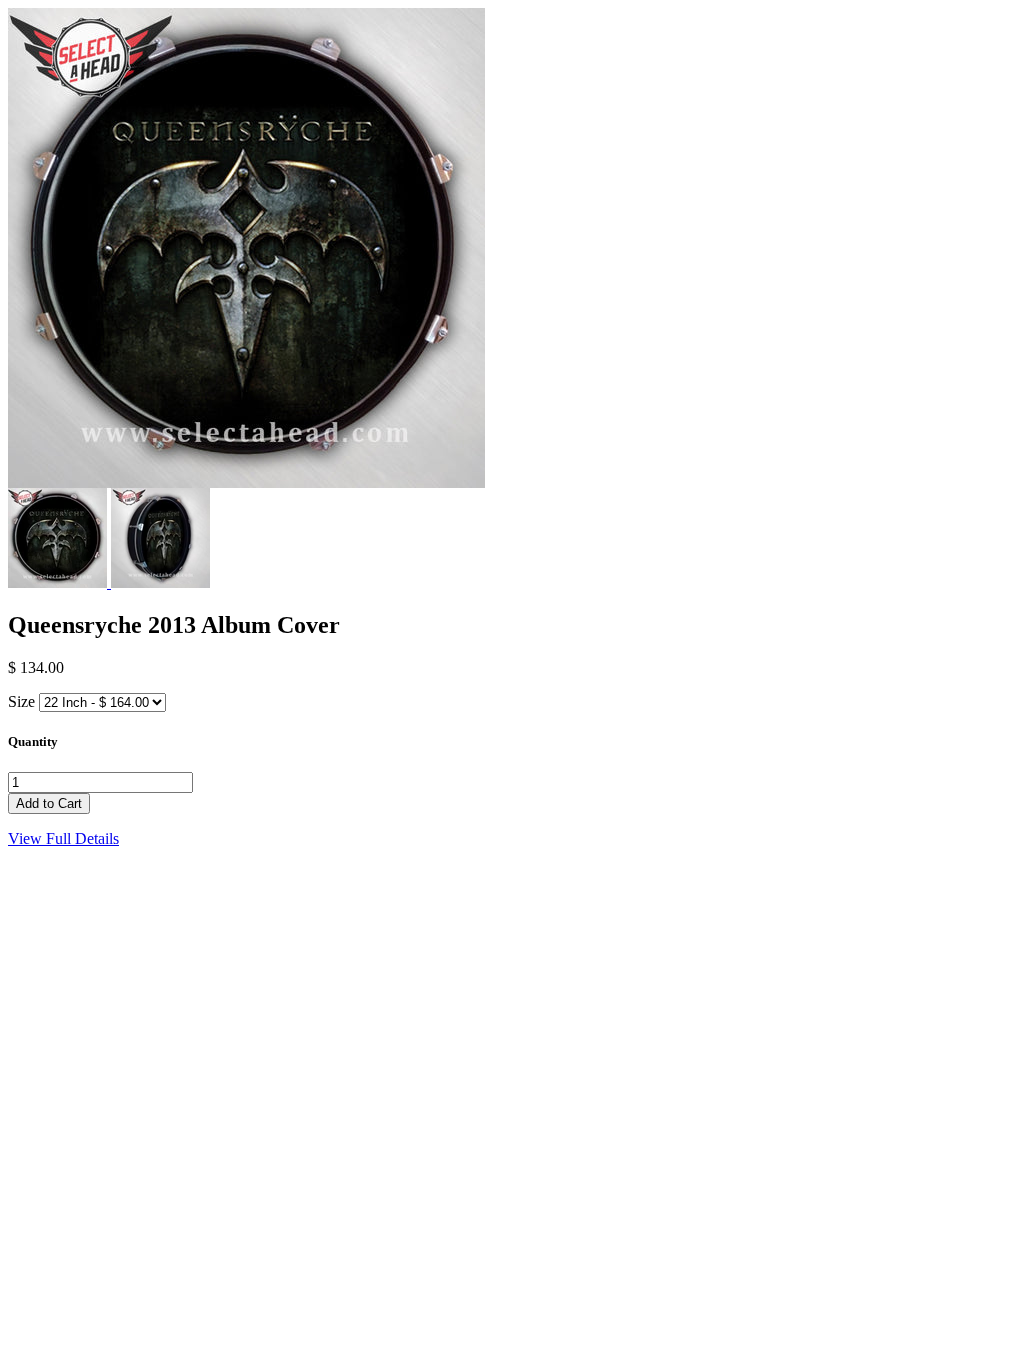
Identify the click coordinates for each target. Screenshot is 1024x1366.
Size (21, 701)
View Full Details (63, 838)
